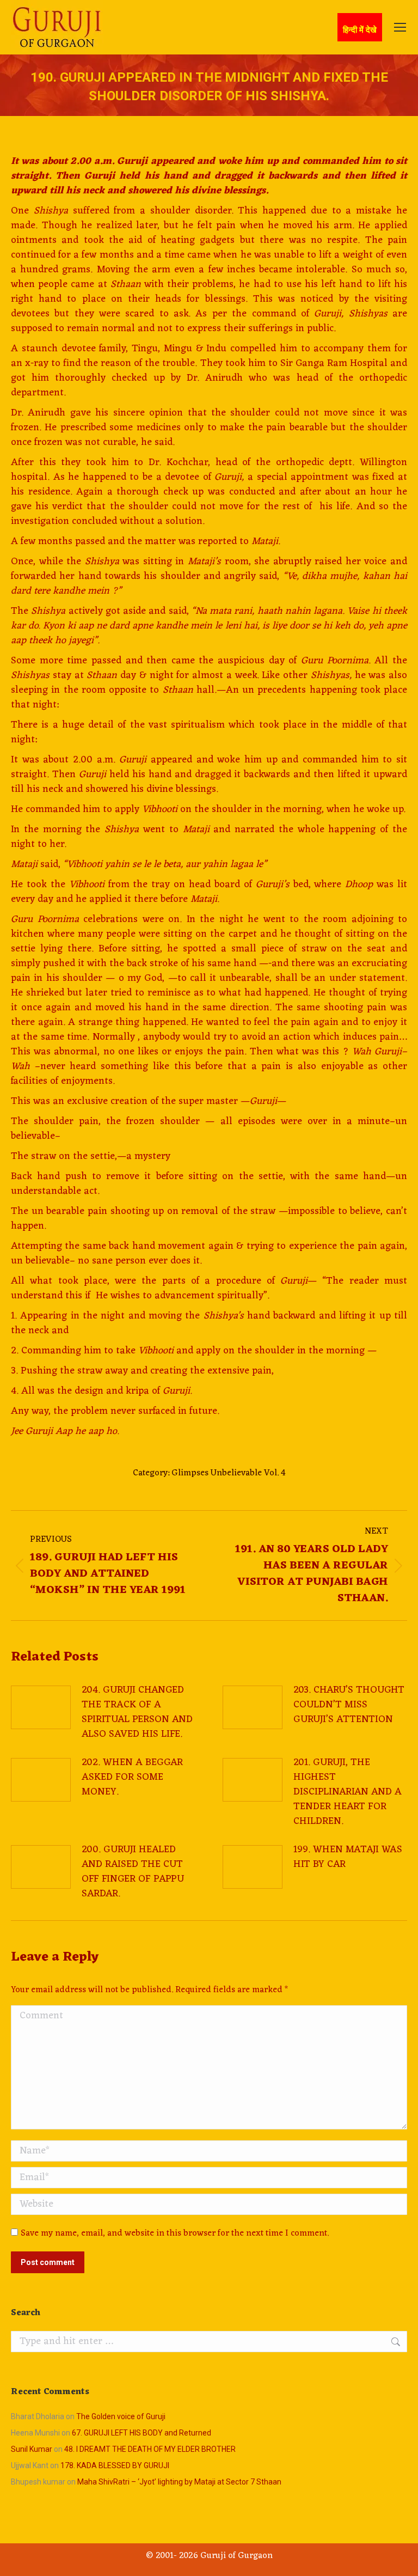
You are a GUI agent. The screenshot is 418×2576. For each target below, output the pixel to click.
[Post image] (41, 1707)
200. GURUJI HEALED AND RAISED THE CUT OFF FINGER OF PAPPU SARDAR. (133, 1872)
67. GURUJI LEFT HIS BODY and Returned (142, 2433)
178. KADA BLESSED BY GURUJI (115, 2465)
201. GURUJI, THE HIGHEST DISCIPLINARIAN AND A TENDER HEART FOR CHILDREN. (348, 1792)
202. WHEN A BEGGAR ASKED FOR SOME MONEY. (132, 1777)
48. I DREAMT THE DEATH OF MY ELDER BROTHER (150, 2449)
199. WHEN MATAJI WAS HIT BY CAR (348, 1857)
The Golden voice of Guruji (121, 2416)
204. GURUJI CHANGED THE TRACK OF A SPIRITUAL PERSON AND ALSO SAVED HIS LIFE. (137, 1712)
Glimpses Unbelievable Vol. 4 (229, 1473)
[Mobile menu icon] (400, 27)
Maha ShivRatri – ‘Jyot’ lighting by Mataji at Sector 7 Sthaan (179, 2482)
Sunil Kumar (32, 2449)
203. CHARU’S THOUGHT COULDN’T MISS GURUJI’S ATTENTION (349, 1705)
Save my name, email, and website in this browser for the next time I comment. (175, 2233)
